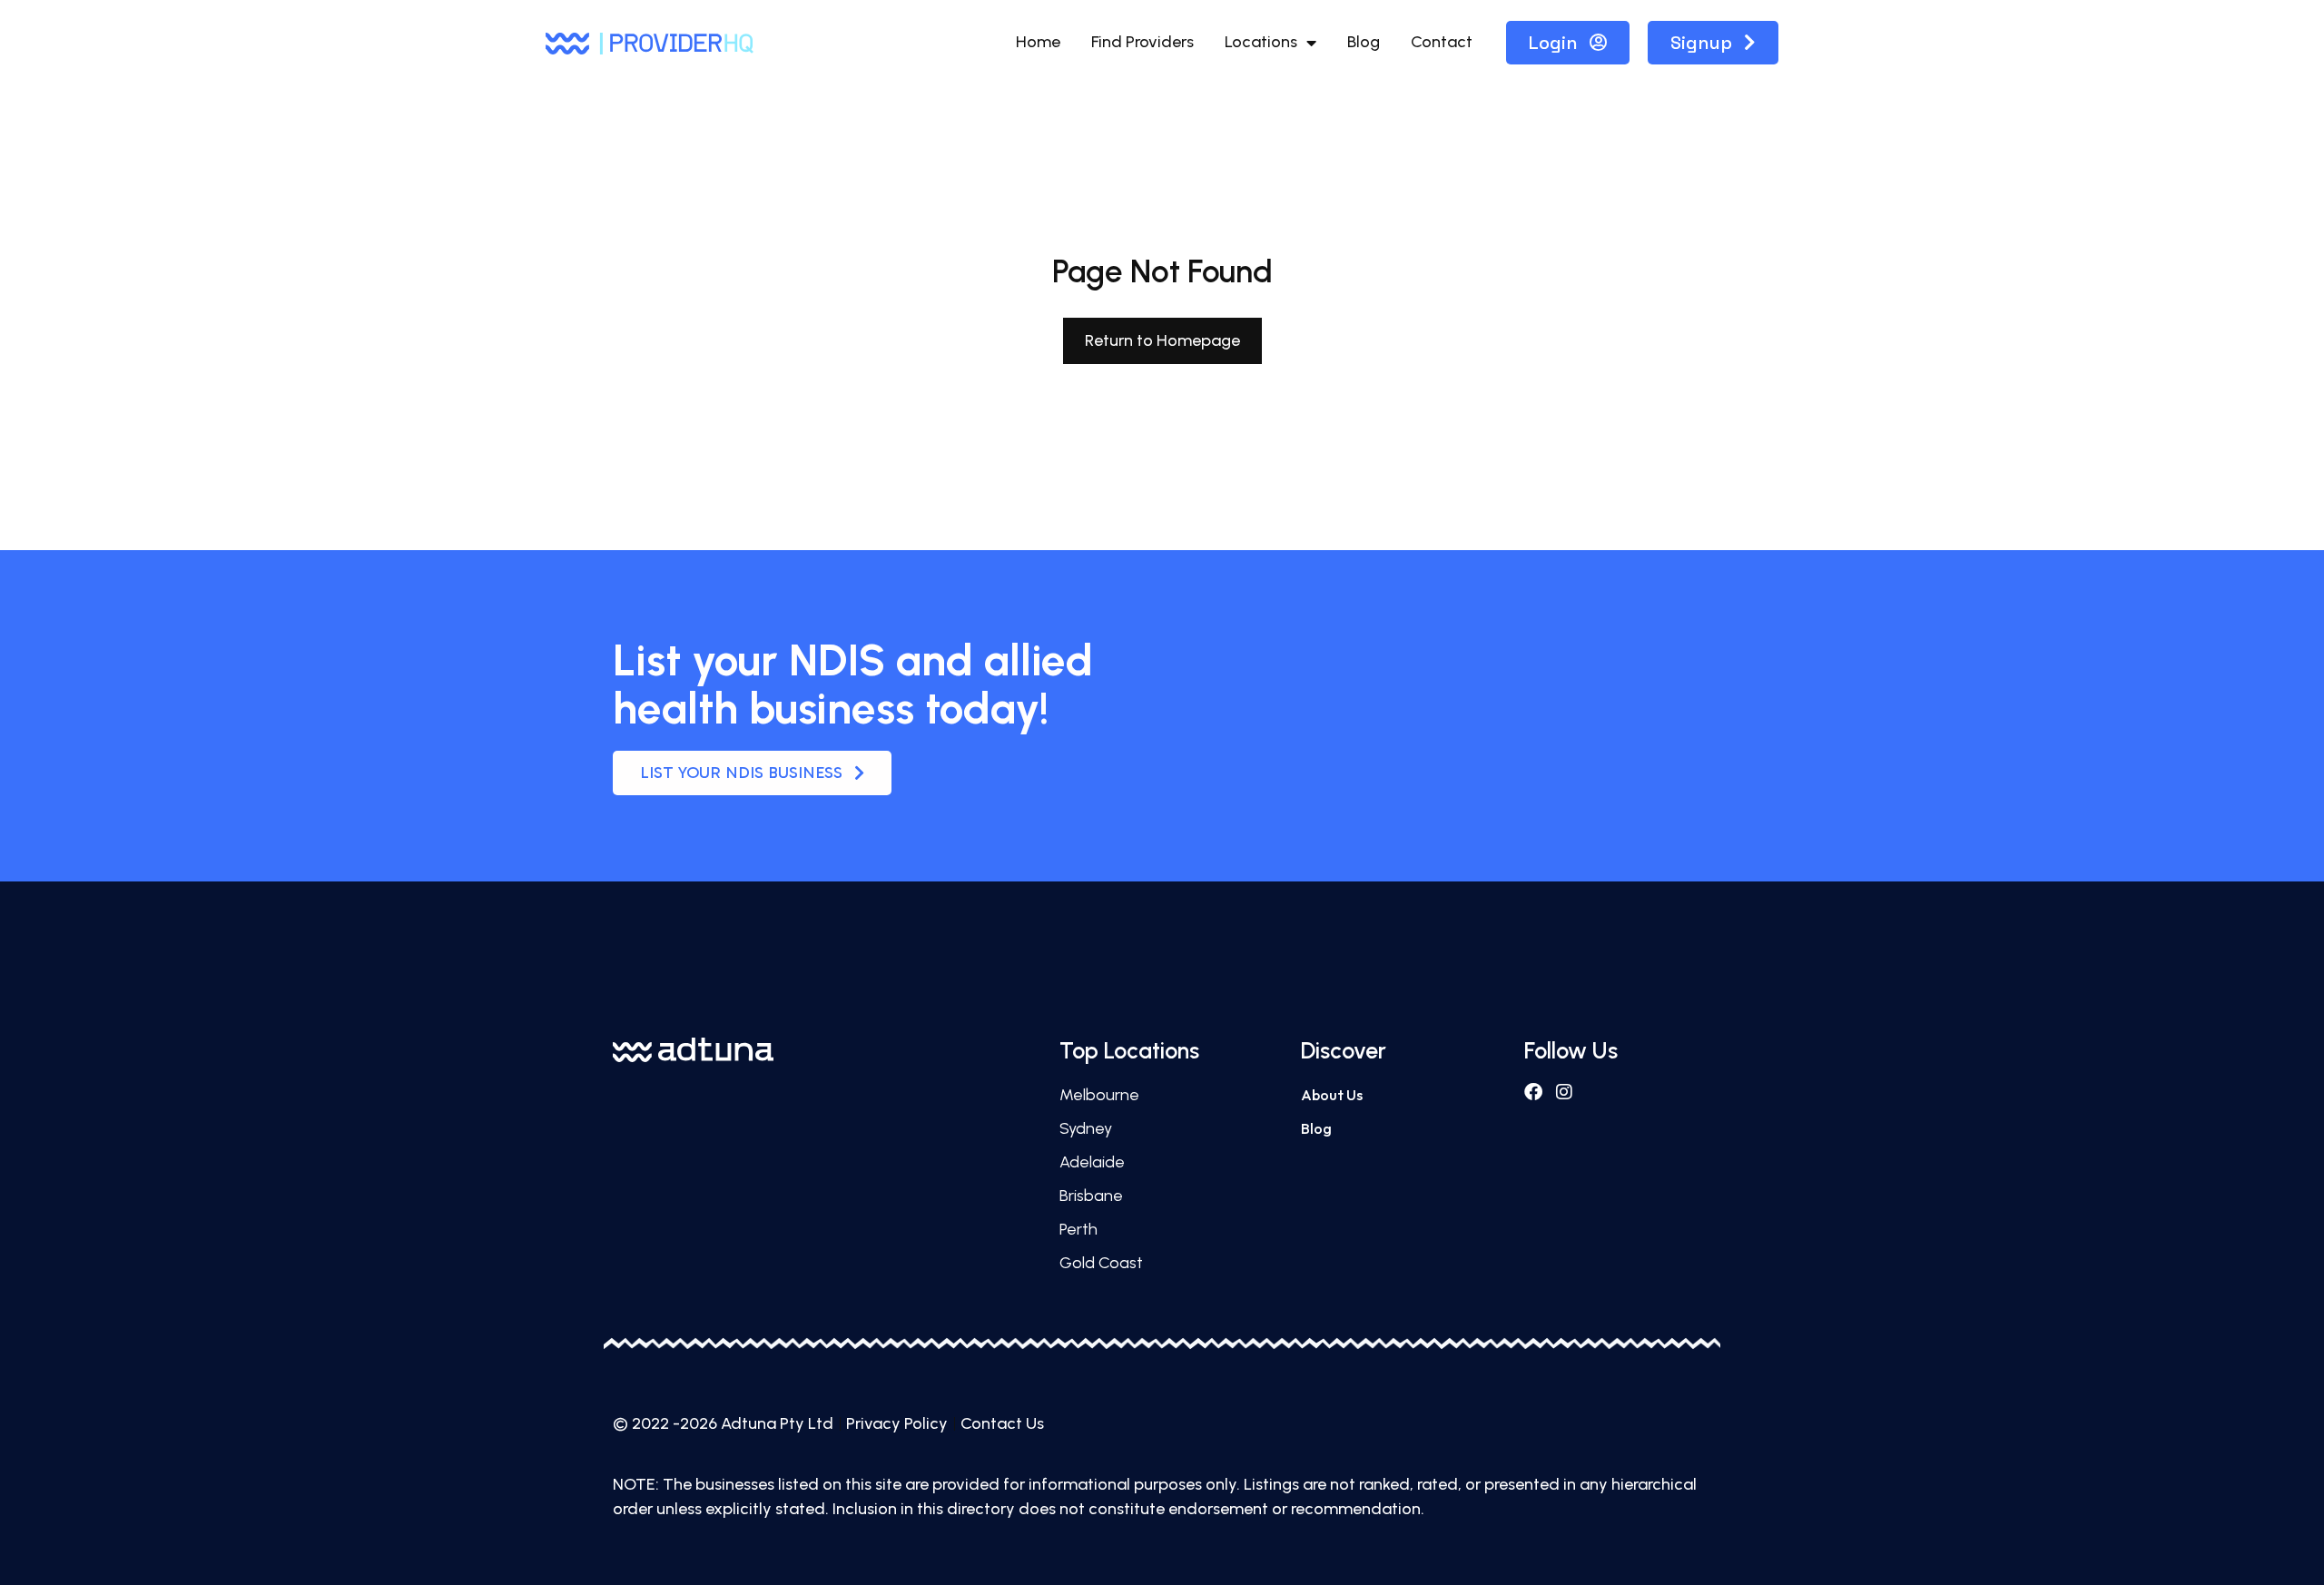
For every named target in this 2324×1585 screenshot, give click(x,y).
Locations (1261, 42)
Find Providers (1142, 42)
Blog (1364, 42)
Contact (1442, 42)
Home (1038, 42)
